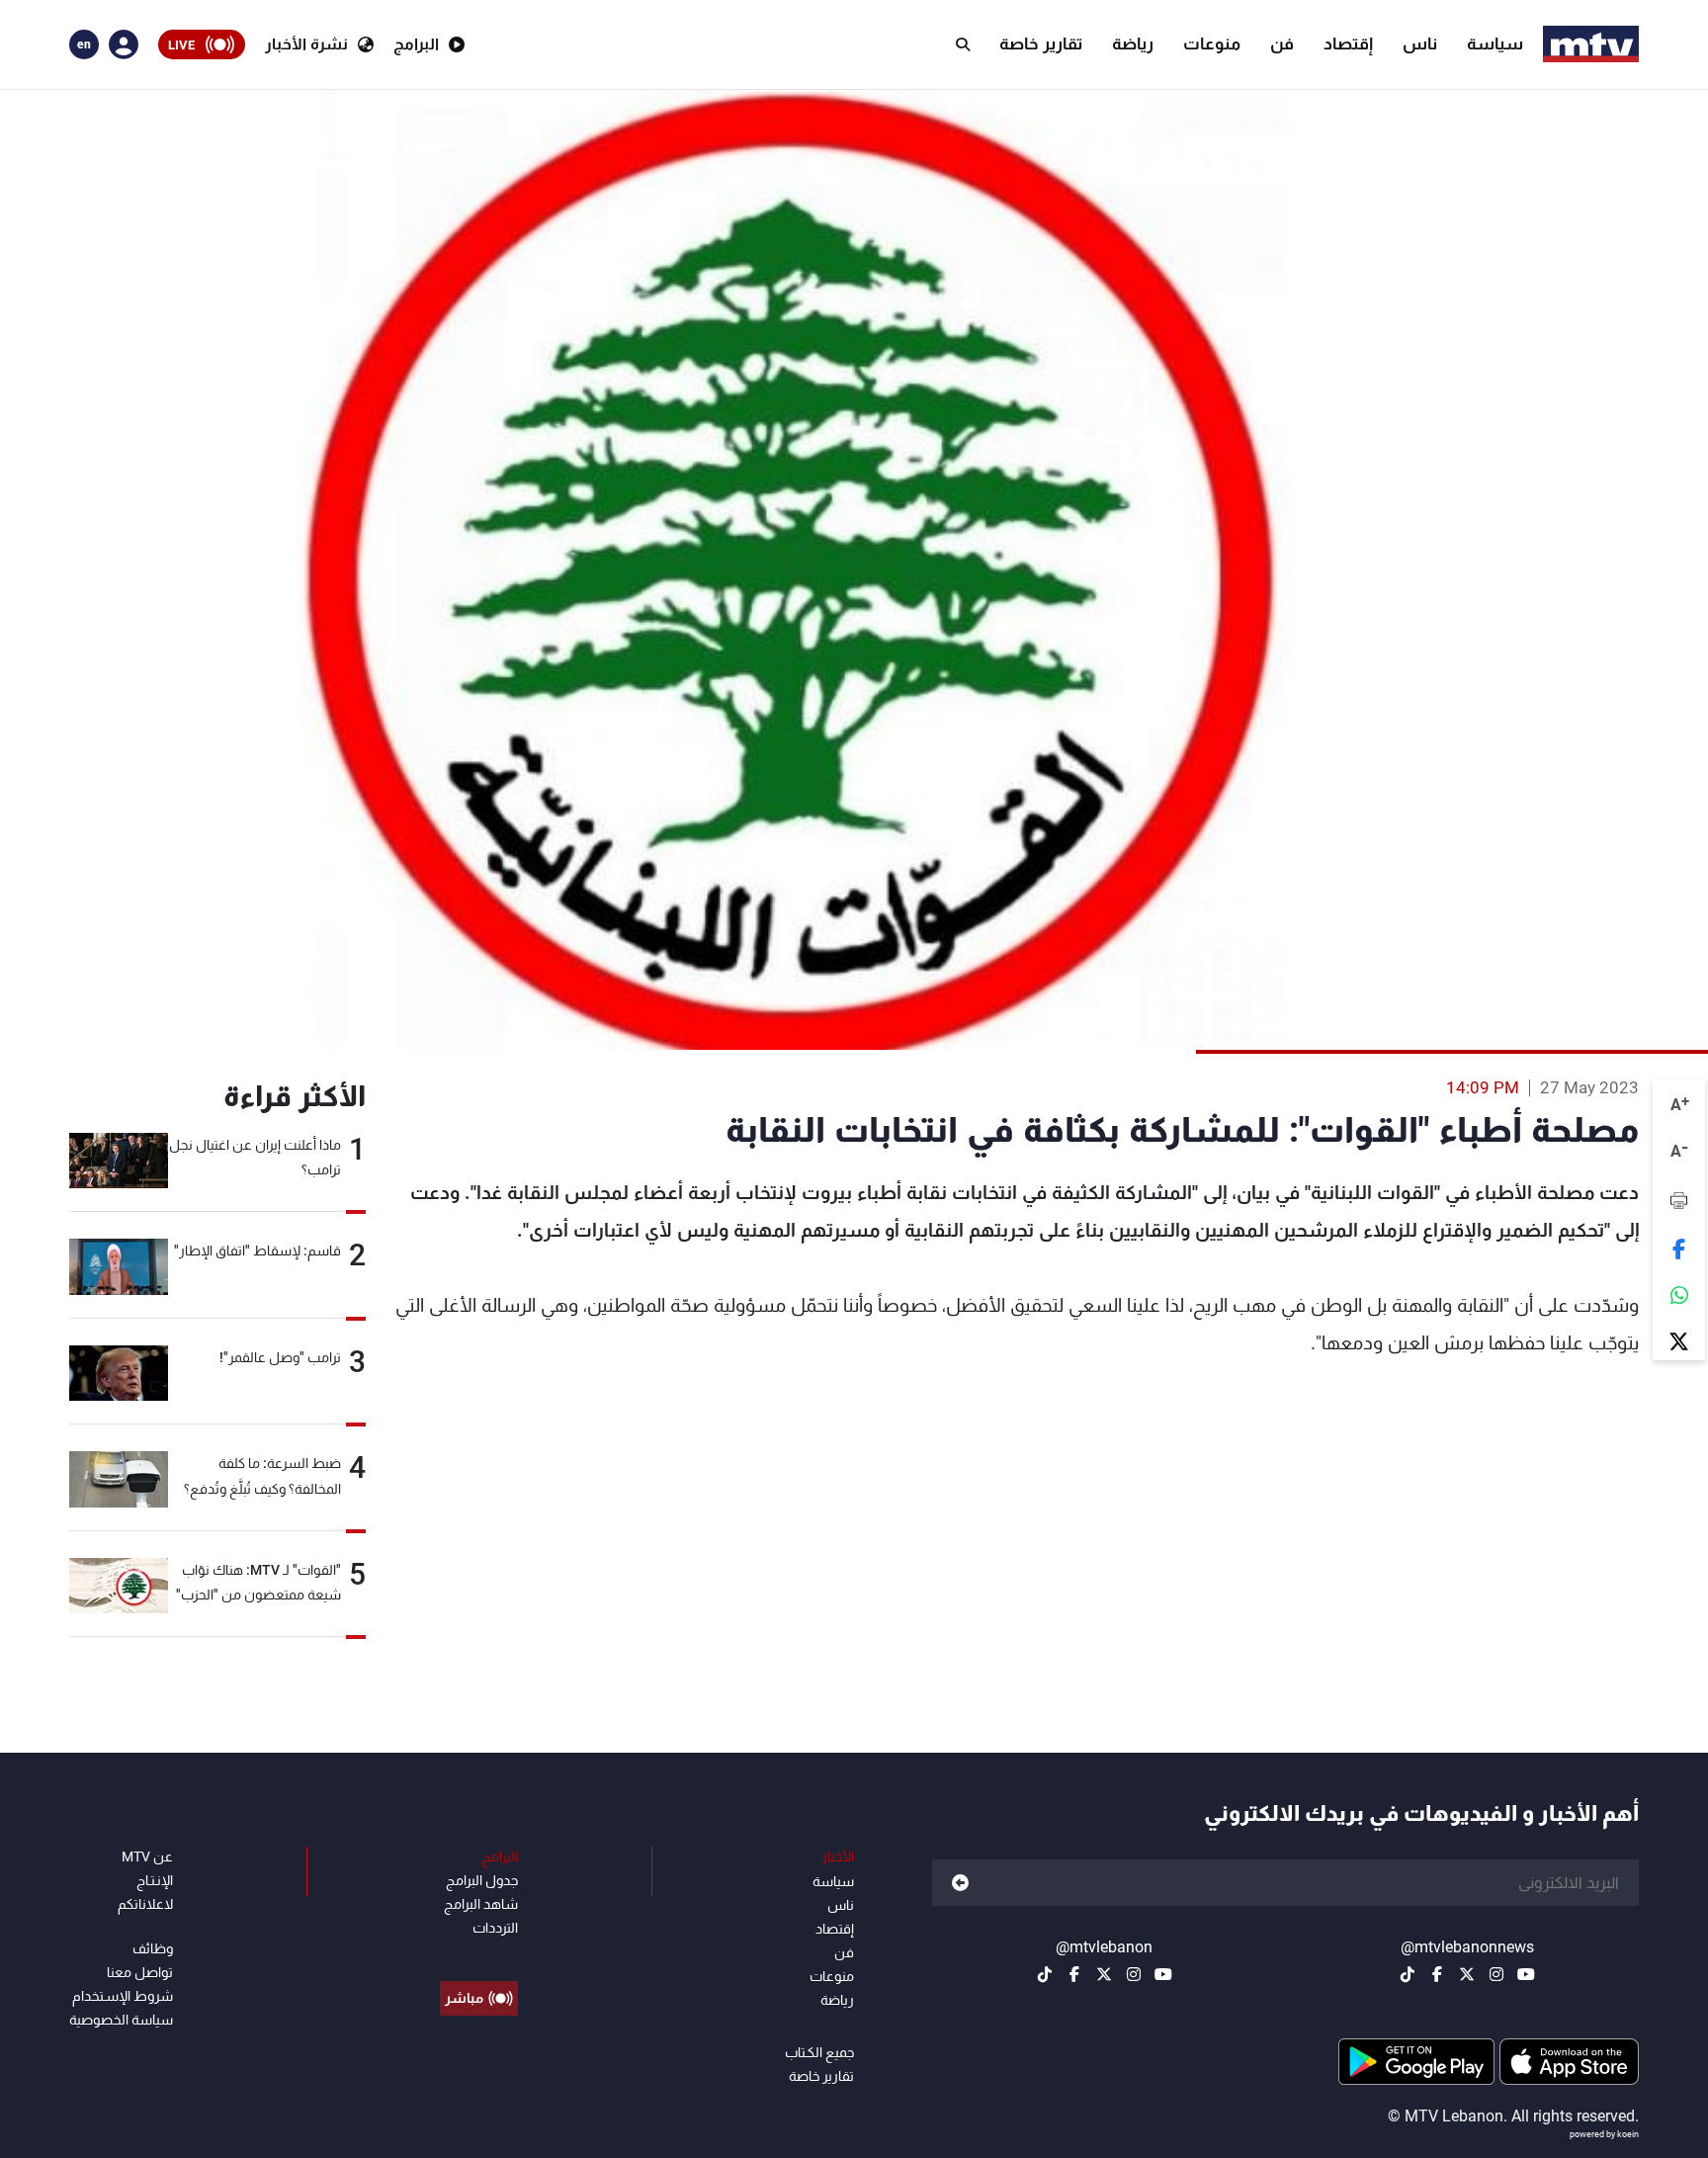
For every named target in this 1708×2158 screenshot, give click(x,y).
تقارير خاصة (1041, 43)
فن (1282, 43)
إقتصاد (1348, 43)
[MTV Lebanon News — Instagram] (1496, 1974)
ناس (1420, 43)
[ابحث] (963, 44)
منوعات (1212, 43)
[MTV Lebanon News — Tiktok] (1408, 1974)
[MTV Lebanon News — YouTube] (1526, 1974)
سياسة (1495, 43)
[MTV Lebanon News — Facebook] (1437, 1974)
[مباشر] (479, 1953)
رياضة (1133, 43)
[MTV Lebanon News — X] (1467, 1974)
